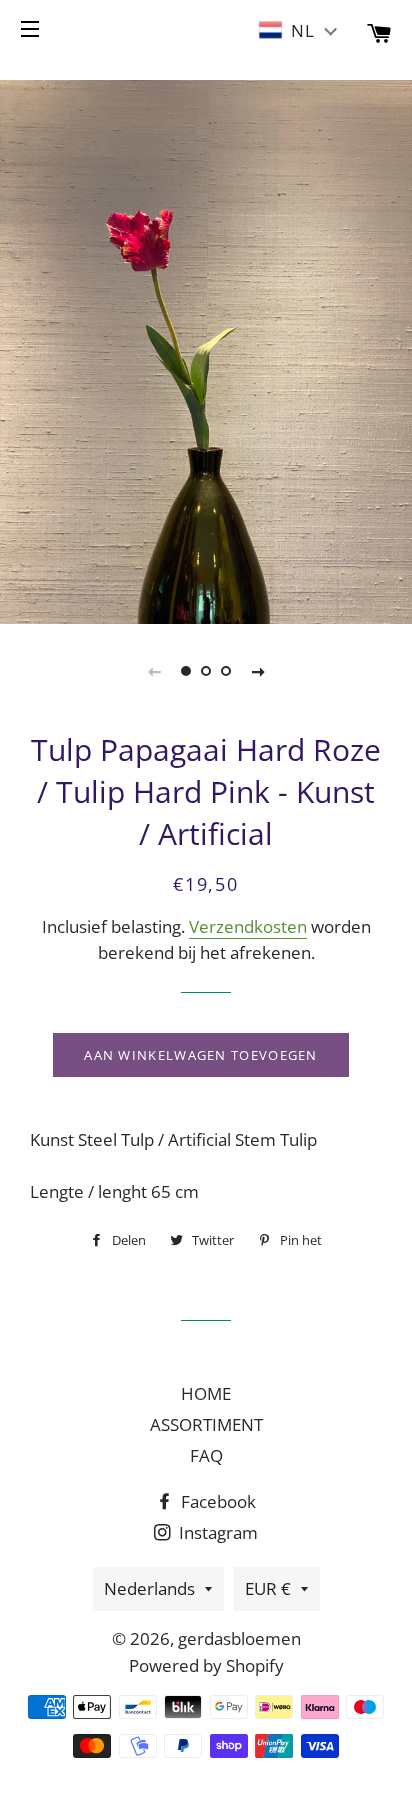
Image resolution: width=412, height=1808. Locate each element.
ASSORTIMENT (206, 1424)
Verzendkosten (248, 926)
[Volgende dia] (258, 671)
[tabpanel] (206, 349)
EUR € (268, 1588)
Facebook (216, 1501)
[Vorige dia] (154, 671)
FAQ (206, 1455)
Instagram (216, 1532)
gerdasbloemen (239, 1638)
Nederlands (149, 1588)
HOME (206, 1393)
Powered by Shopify (206, 1665)
